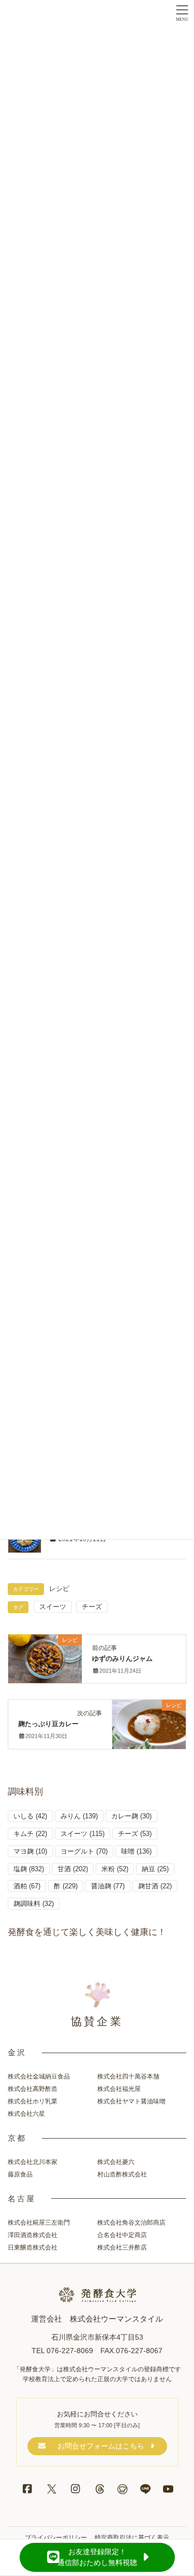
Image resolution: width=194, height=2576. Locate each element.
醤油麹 (108, 1886)
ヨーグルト (84, 1851)
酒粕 (27, 1886)
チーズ (92, 1607)
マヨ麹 (30, 1851)
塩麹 (29, 1869)
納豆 (155, 1869)
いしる (30, 1816)
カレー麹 (131, 1816)
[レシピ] (45, 1655)
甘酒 (73, 1869)
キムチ (30, 1834)
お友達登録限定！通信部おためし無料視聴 (97, 2557)
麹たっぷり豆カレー (48, 1724)
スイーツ (53, 1607)
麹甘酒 (155, 1886)
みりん (79, 1816)
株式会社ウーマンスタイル (116, 2319)
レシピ (59, 1589)
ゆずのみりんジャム (122, 1659)
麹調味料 (34, 1904)
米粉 (115, 1869)
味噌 (136, 1851)
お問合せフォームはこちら (101, 2446)
